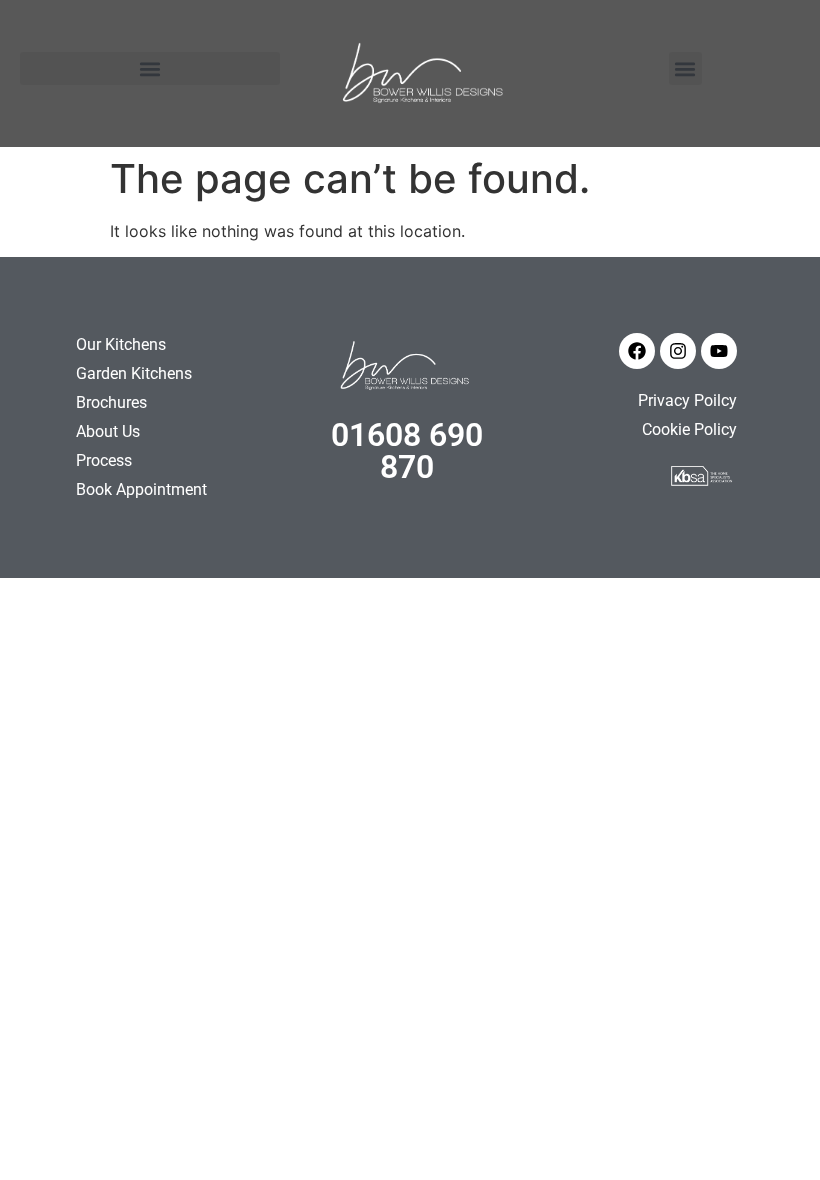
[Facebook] (637, 351)
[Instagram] (678, 351)
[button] (150, 68)
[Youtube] (719, 351)
